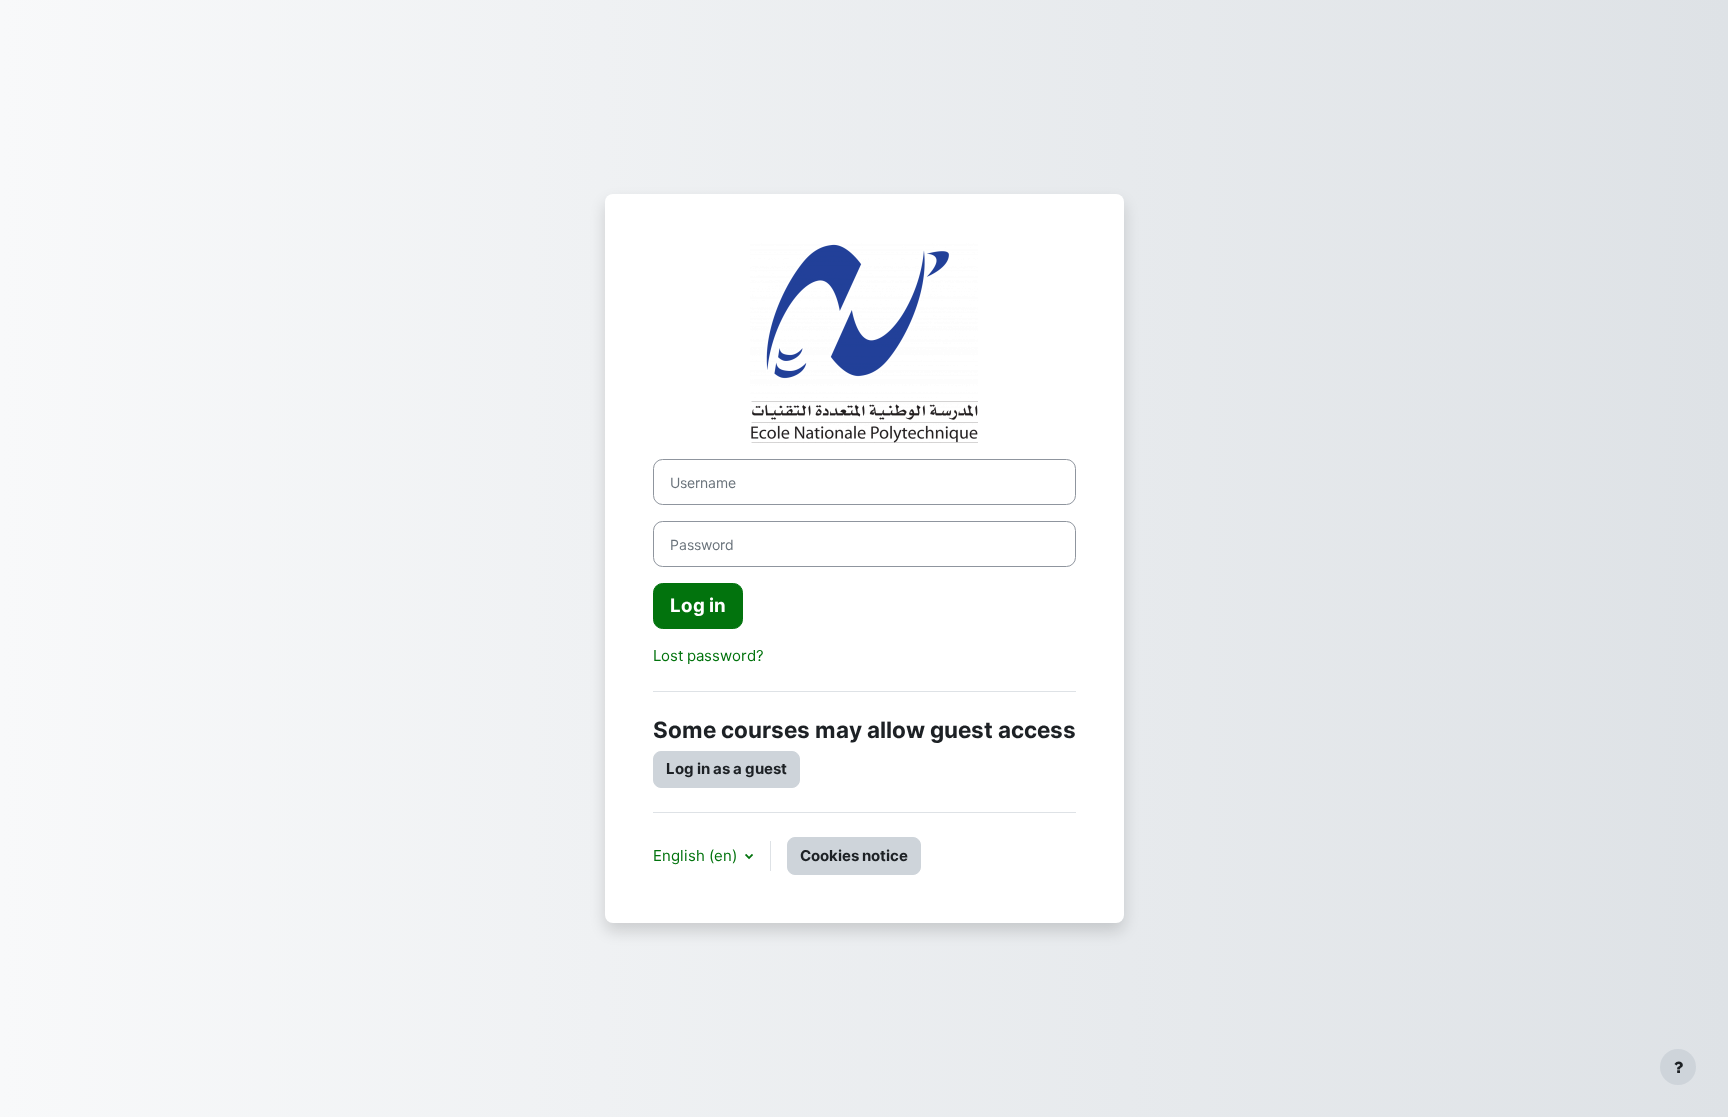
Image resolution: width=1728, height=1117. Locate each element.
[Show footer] (1678, 1067)
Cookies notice (854, 855)
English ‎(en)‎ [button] (697, 855)
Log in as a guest (726, 768)
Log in (698, 605)
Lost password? (708, 655)
